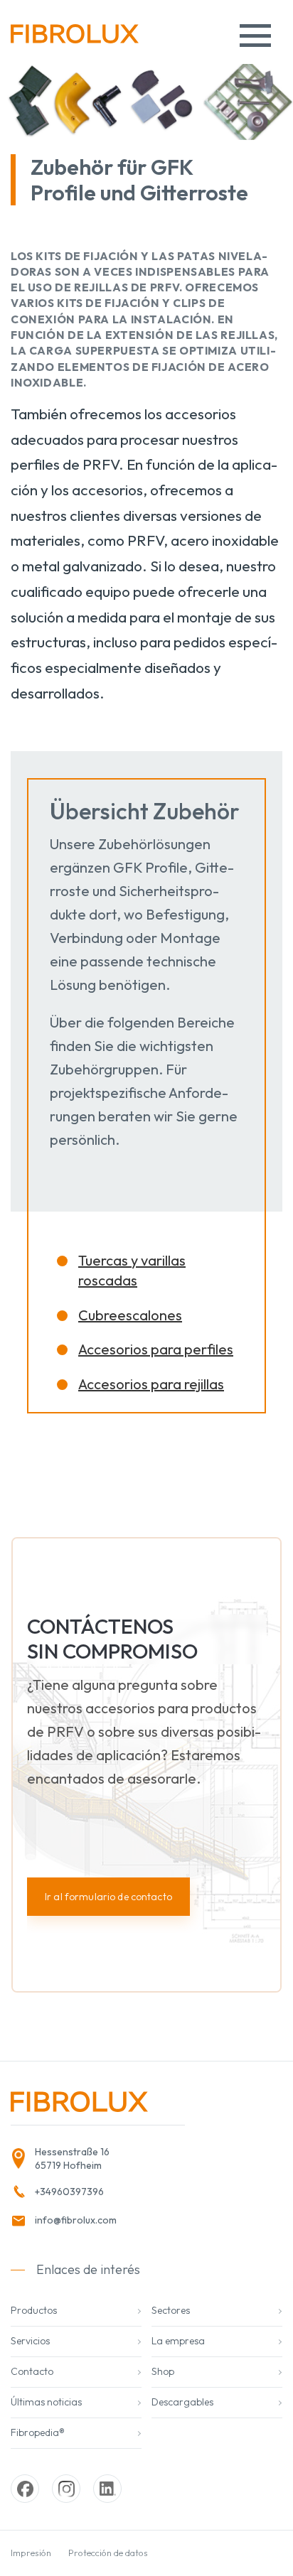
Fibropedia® (38, 2432)
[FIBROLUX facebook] (25, 2489)
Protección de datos (108, 2553)
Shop (163, 2371)
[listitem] (93, 2159)
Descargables (182, 2402)
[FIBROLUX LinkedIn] (107, 2489)
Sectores (171, 2310)
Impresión (31, 2553)
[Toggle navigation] (255, 36)
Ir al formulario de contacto (108, 1897)
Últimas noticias (46, 2402)
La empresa (178, 2341)
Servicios (30, 2341)
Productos (34, 2310)
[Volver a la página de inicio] (75, 39)
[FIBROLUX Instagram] (66, 2489)
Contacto (32, 2371)
